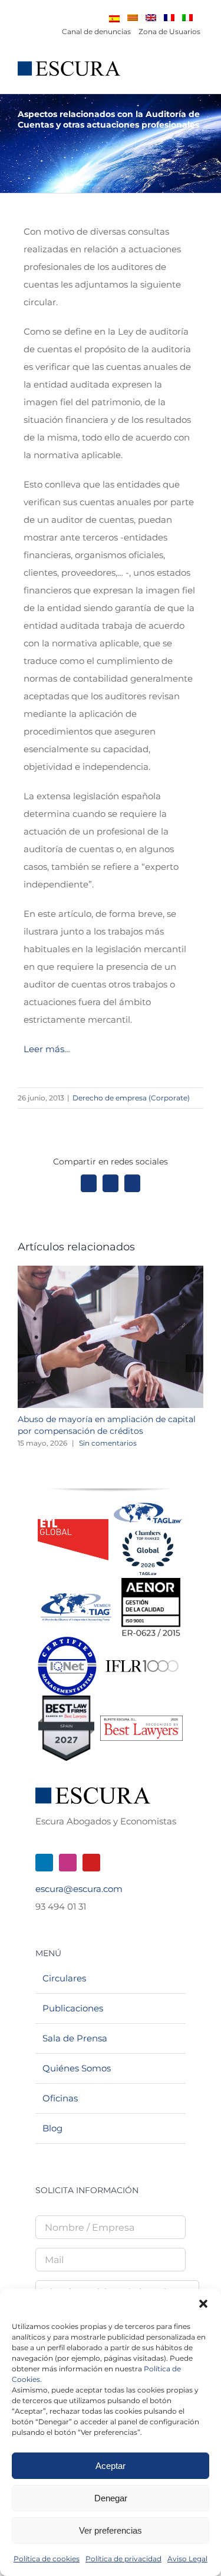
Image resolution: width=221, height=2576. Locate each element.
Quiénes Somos (77, 2068)
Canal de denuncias (96, 31)
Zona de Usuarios (169, 31)
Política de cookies (47, 2559)
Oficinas (60, 2098)
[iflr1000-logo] (142, 1659)
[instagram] (68, 1863)
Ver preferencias (111, 2530)
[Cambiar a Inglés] (151, 18)
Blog (52, 2128)
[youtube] (91, 1863)
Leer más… (47, 1049)
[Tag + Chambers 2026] (148, 1505)
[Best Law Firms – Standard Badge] (66, 1700)
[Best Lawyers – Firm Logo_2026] (141, 1720)
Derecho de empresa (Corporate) (131, 1098)
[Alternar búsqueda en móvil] (177, 75)
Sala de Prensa (75, 2038)
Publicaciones (73, 2008)
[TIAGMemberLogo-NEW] (76, 1598)
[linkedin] (44, 1863)
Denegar (111, 2498)
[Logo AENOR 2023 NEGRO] (151, 1582)
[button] (203, 2304)
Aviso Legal (187, 2559)
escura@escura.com (79, 1889)
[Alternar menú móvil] (199, 75)
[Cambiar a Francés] (169, 18)
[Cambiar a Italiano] (187, 18)
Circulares (64, 1978)
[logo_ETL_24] (73, 1524)
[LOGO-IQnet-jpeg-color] (67, 1641)
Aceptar (111, 2466)
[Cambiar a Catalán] (133, 18)
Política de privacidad (123, 2559)
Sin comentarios (108, 1443)
